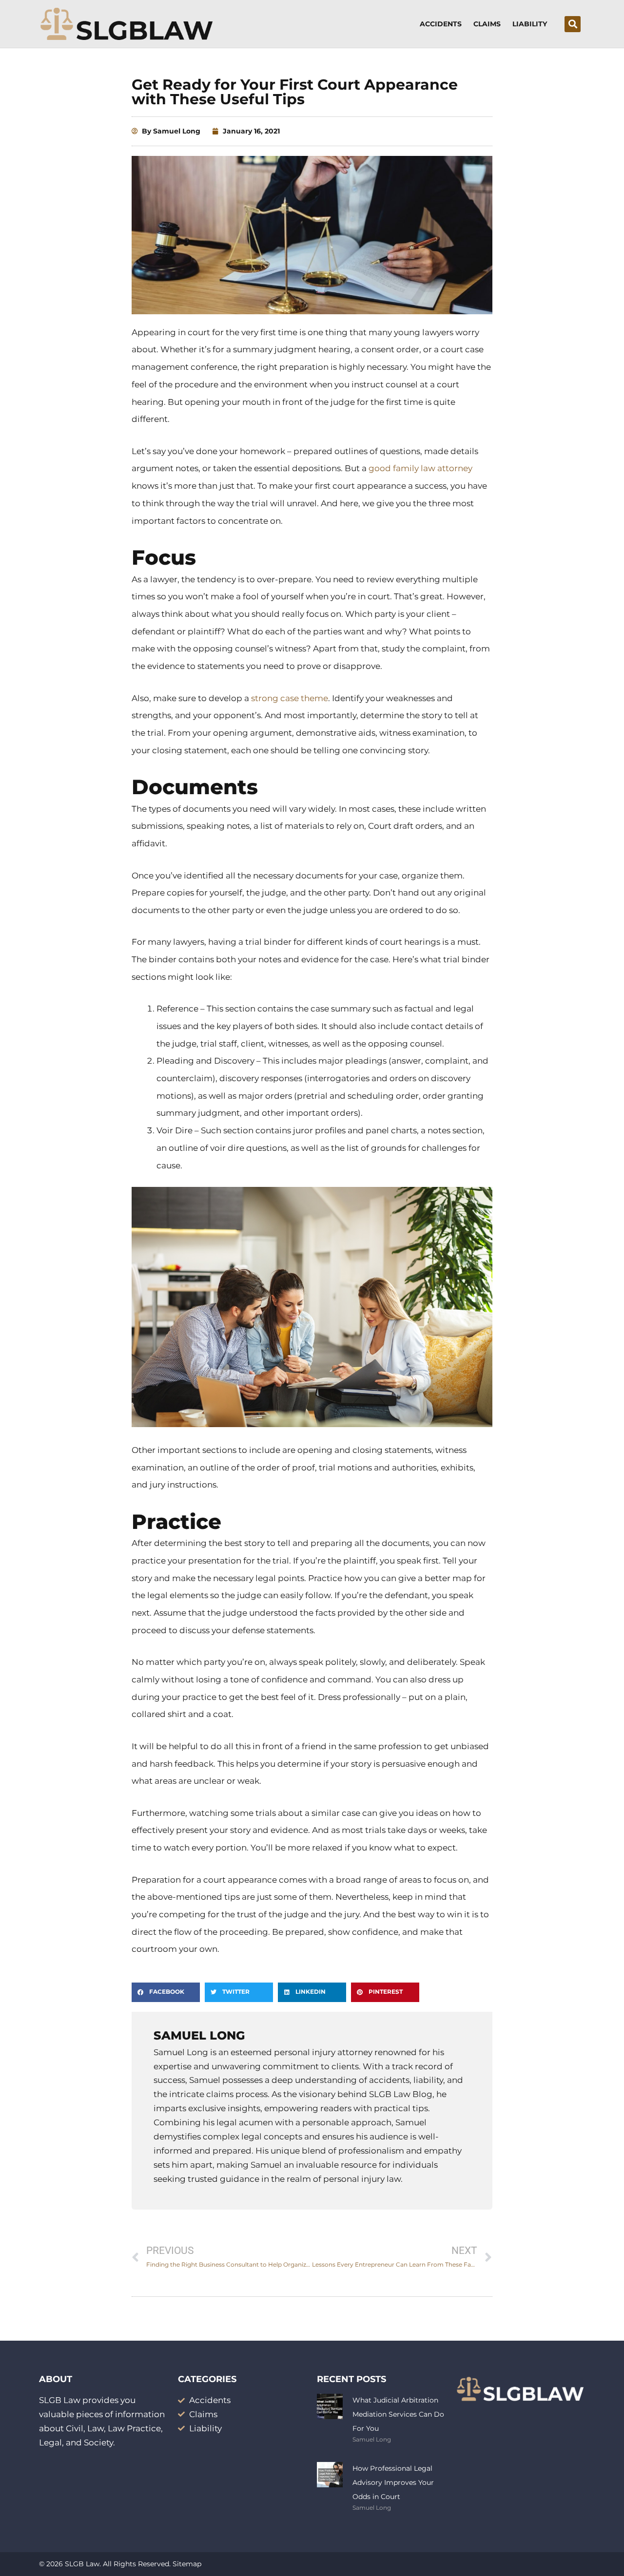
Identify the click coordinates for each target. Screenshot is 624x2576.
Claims (487, 24)
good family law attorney (420, 468)
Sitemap (187, 2564)
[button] (573, 24)
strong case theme (290, 698)
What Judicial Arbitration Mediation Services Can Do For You (398, 2414)
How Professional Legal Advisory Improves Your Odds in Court (393, 2482)
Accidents (441, 24)
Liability (530, 24)
